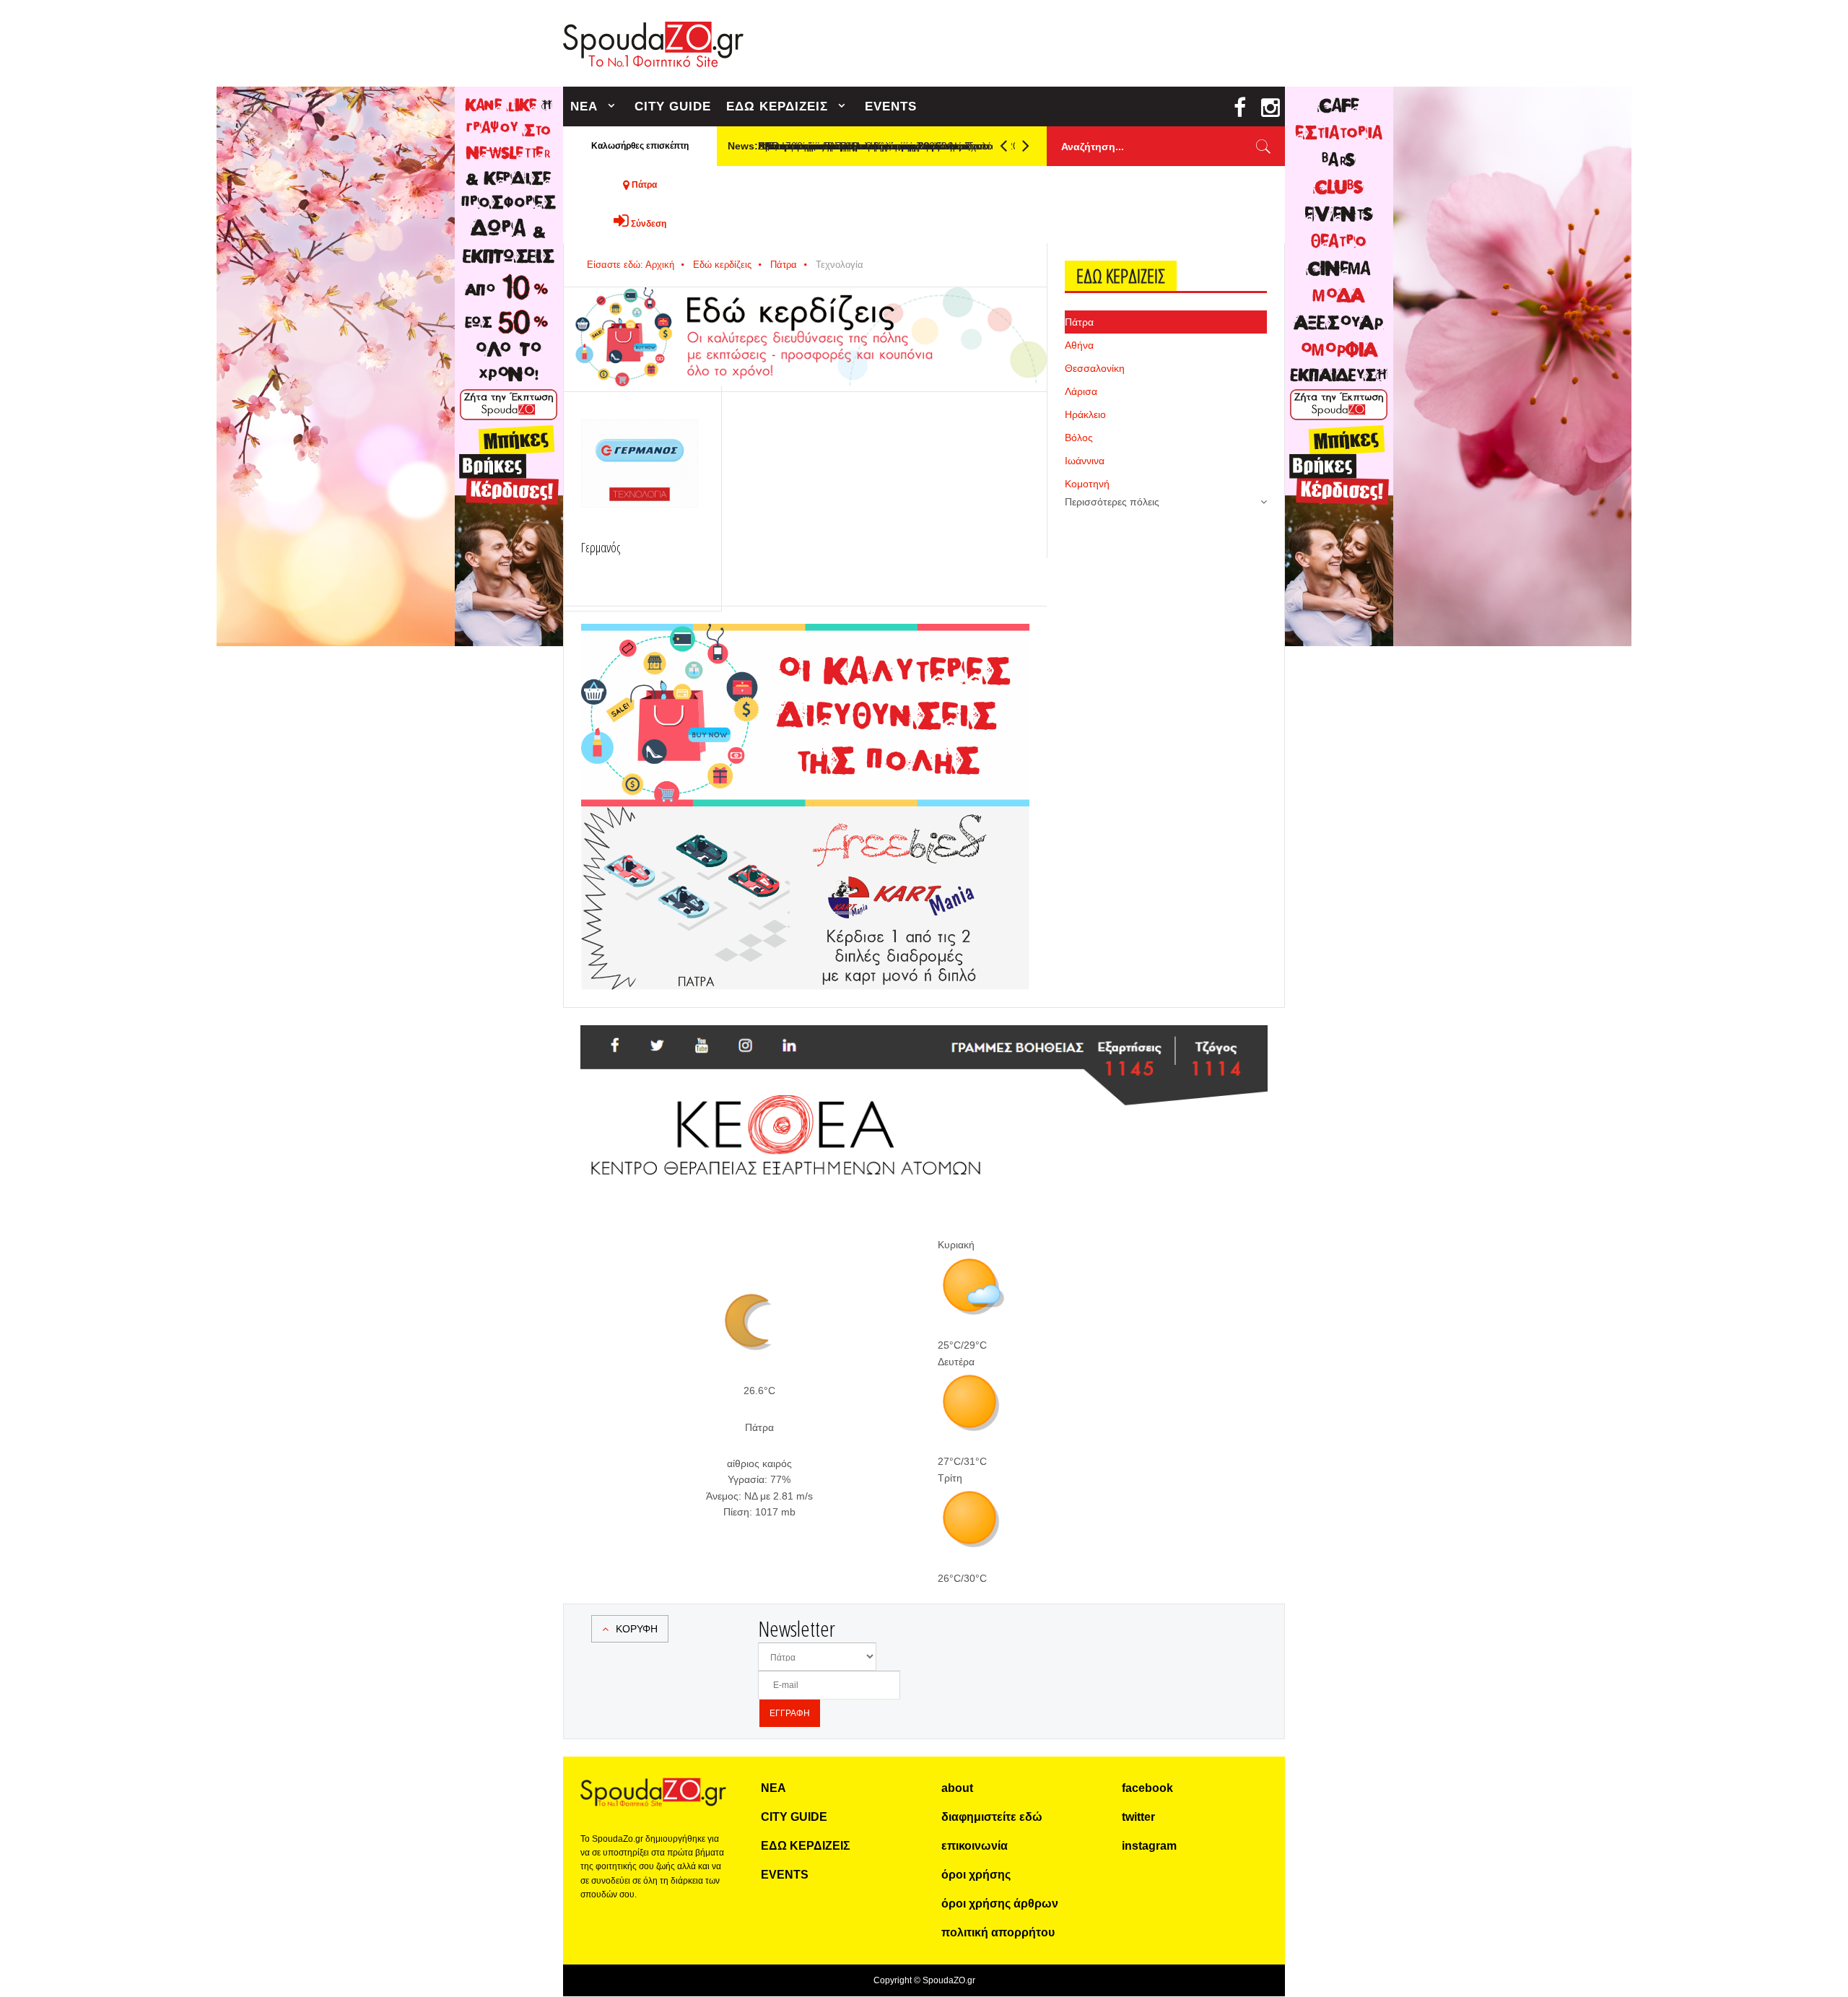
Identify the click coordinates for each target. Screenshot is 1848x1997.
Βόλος (1079, 438)
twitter (1138, 1817)
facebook (1147, 1788)
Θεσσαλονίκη (1095, 368)
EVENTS (891, 106)
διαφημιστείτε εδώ (992, 1817)
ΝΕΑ (584, 106)
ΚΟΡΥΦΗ (637, 1629)
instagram (1149, 1846)
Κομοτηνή (1087, 484)
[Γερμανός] (640, 464)
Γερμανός (601, 547)
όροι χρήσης (976, 1875)
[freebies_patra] (805, 814)
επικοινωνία (975, 1846)
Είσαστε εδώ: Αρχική (631, 265)
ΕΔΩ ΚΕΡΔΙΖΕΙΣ (777, 106)
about (957, 1788)
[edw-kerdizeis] (805, 641)
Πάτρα (784, 265)
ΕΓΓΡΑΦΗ (790, 1713)
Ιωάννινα (1085, 461)
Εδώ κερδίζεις (722, 265)
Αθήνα (1079, 345)
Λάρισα (1081, 391)
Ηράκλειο (1085, 414)
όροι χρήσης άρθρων (1000, 1904)
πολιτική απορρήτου (998, 1932)
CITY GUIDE (673, 106)
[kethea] (924, 1043)
